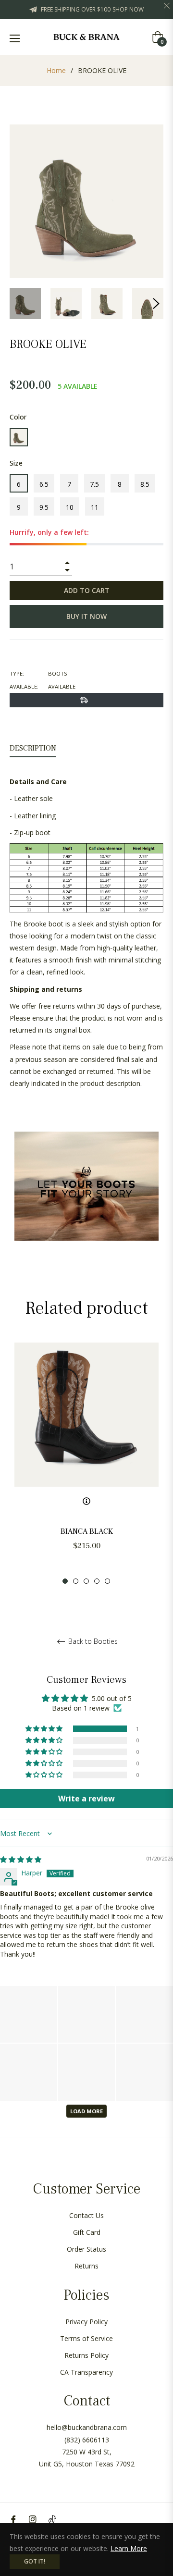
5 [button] (107, 1581)
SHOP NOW (128, 9)
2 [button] (76, 1581)
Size (16, 463)
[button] (45, 1729)
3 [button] (86, 1581)
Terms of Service (86, 2338)
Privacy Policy (86, 2322)
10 (70, 507)
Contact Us (86, 2215)
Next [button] (156, 304)
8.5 (145, 484)
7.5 (94, 484)
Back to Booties (92, 1642)
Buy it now (86, 616)
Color (18, 417)
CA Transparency (86, 2372)
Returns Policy (86, 2355)
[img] (21, 1859)
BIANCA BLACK (87, 1531)
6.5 (44, 484)
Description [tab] (33, 748)
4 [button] (97, 1581)
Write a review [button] (86, 1799)
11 (95, 507)
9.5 (44, 507)
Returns (86, 2266)
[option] (86, 1464)
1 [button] (65, 1581)
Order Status (86, 2249)
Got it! (35, 2561)
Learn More (129, 2548)
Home (56, 70)
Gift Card (87, 2232)
